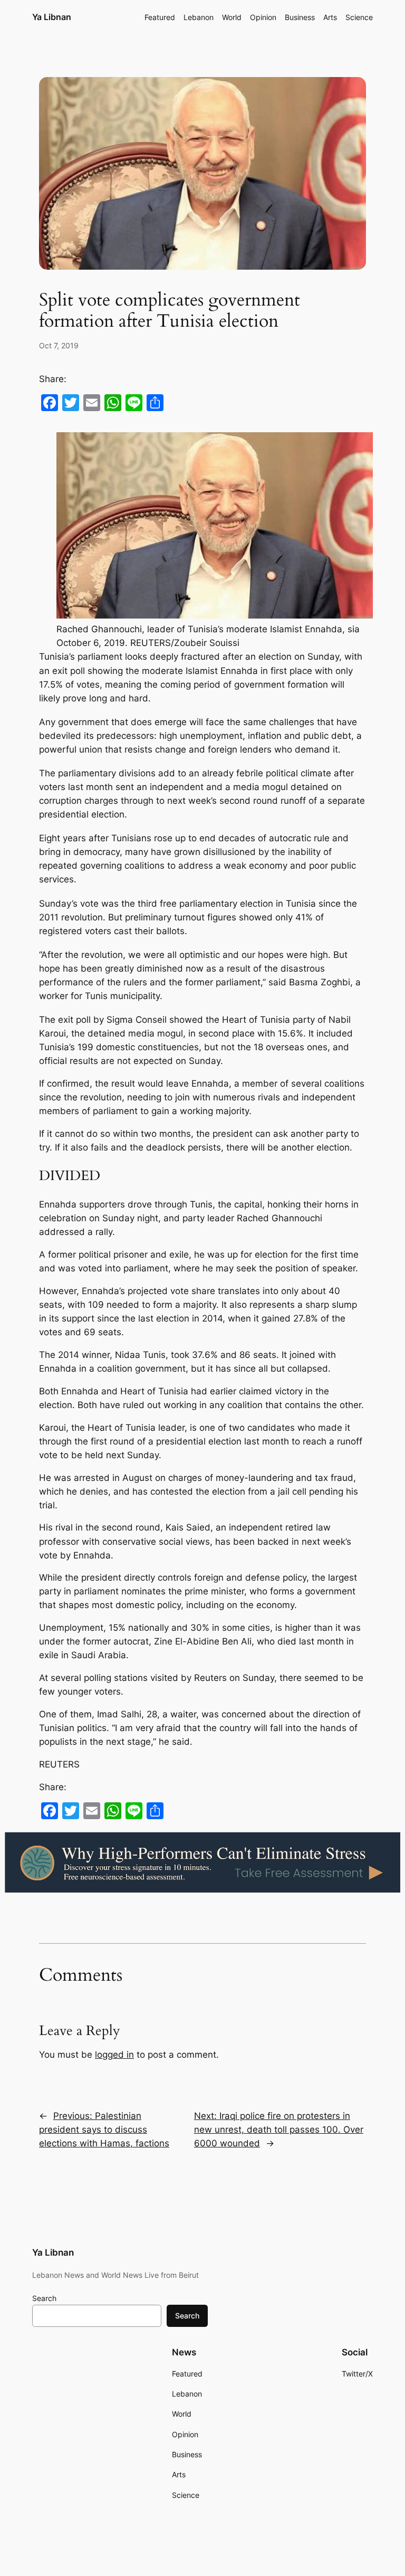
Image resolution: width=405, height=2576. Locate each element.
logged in (114, 2055)
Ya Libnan (52, 17)
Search (44, 2298)
